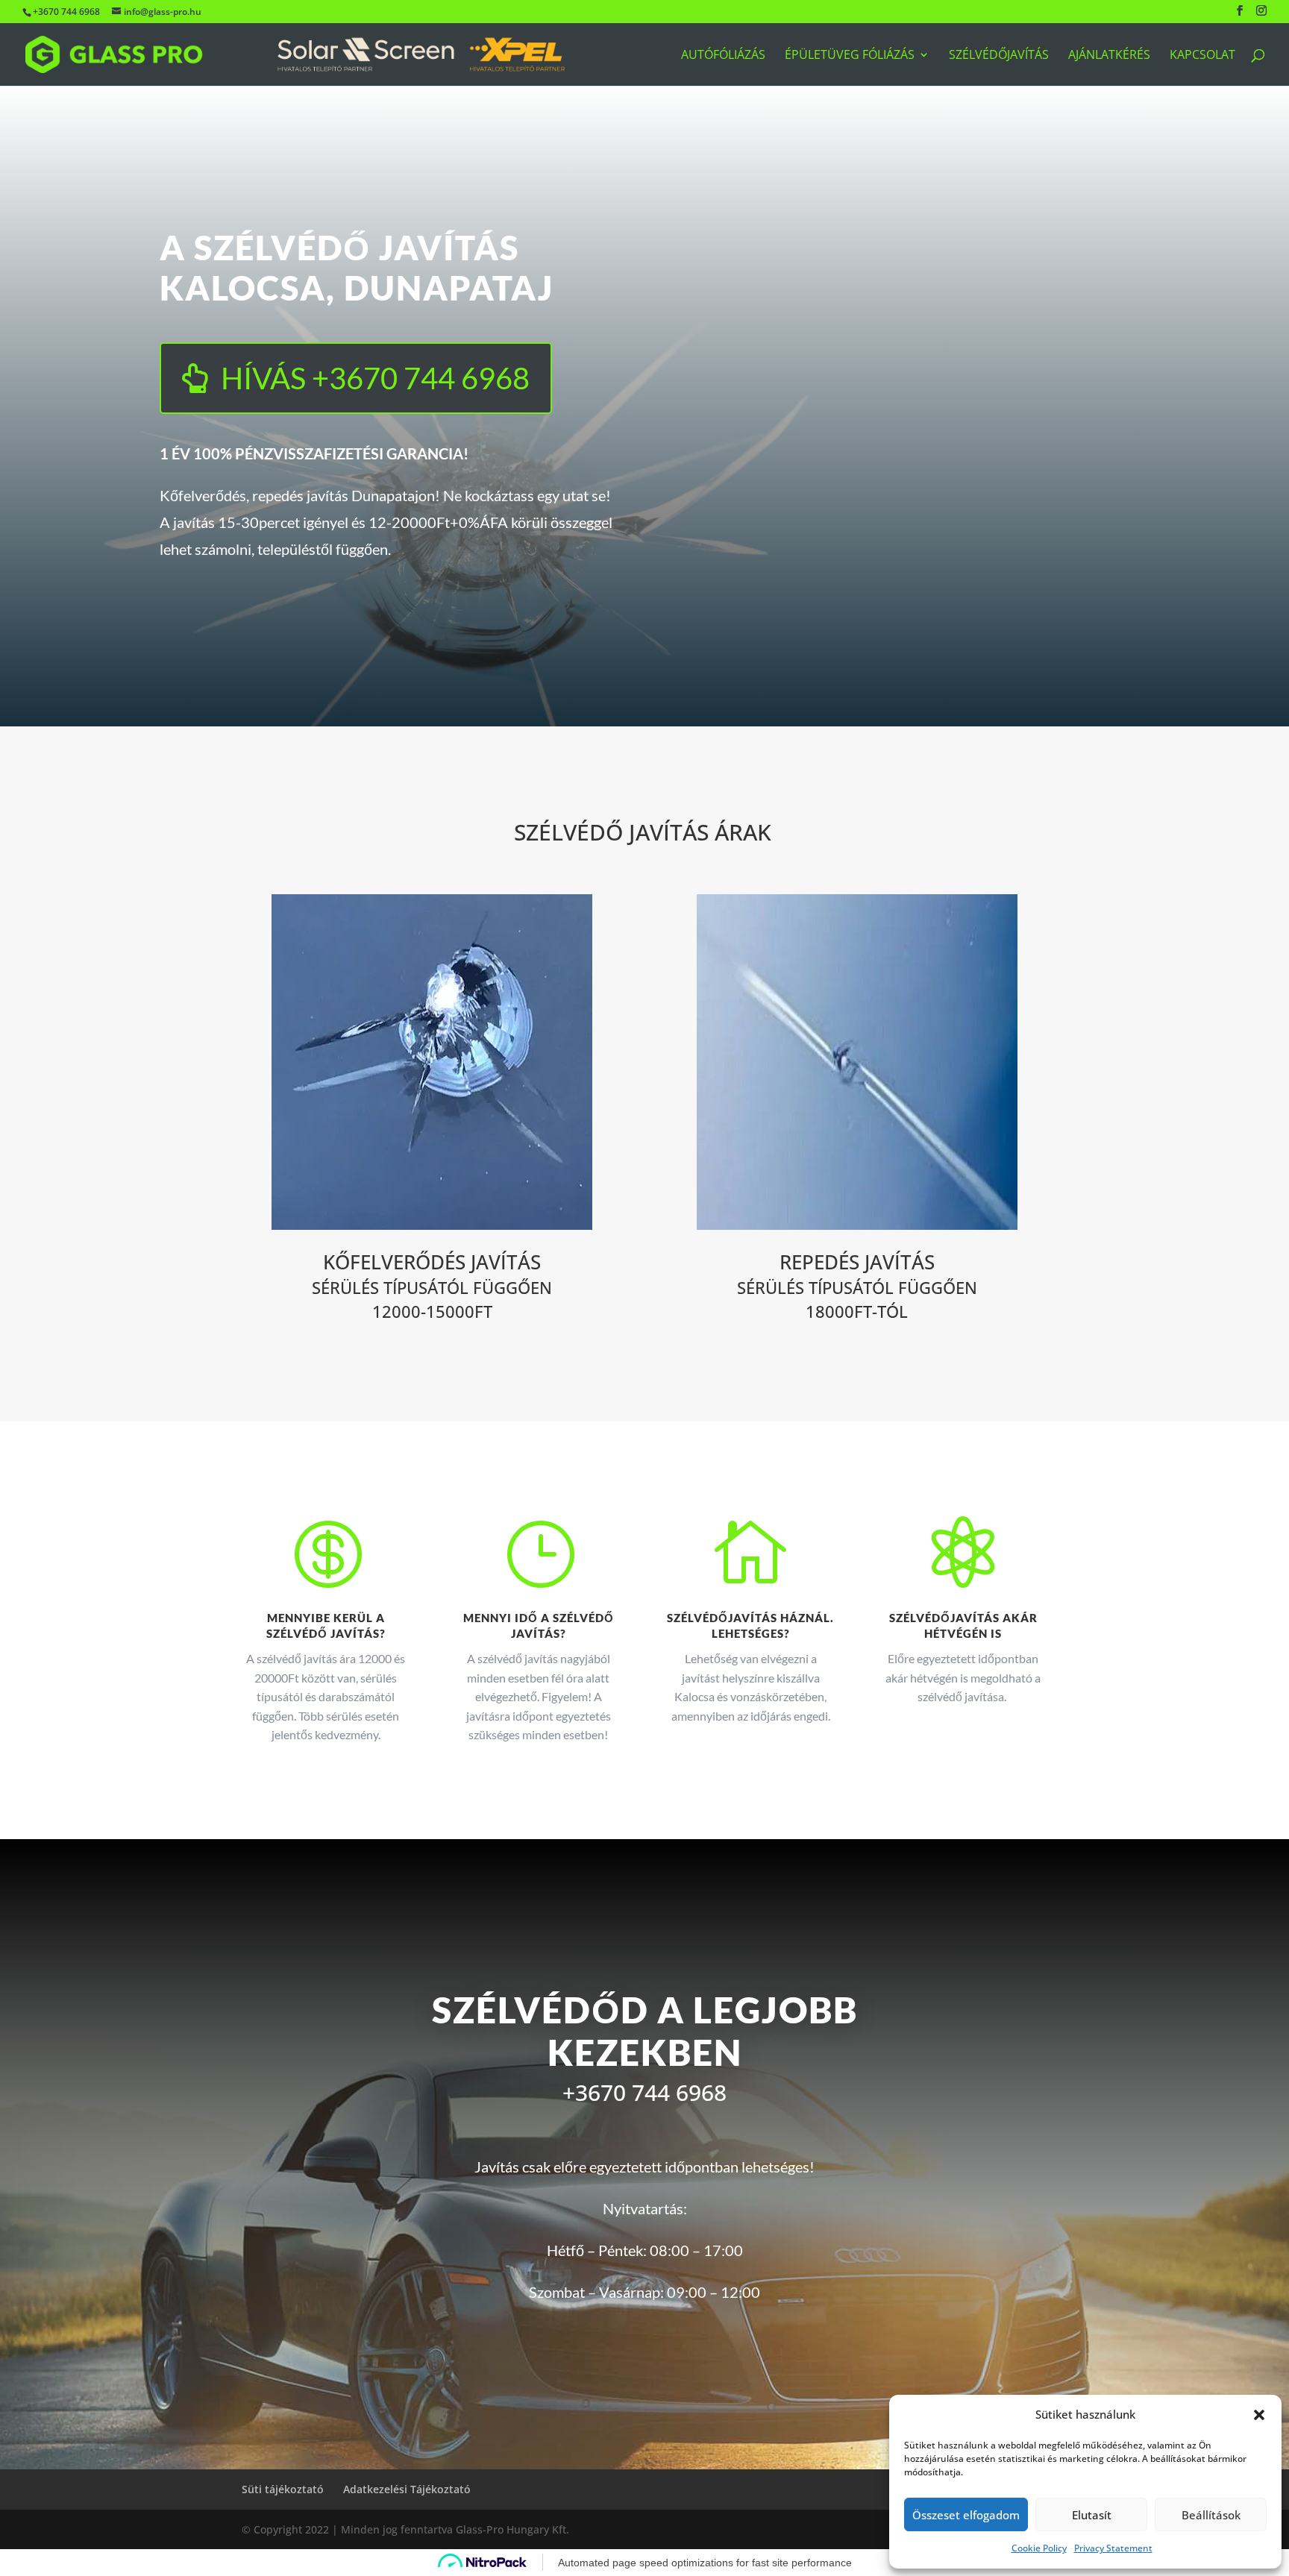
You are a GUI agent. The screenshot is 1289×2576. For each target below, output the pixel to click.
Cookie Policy (1039, 2548)
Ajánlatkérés (1109, 56)
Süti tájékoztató (283, 2489)
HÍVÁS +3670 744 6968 (375, 378)
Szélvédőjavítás (999, 56)
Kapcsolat (1202, 56)
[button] (1259, 2415)
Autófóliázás (723, 56)
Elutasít (1092, 2515)
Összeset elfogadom (966, 2515)
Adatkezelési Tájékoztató (407, 2489)
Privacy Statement (1113, 2548)
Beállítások (1211, 2515)
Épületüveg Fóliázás (850, 56)
